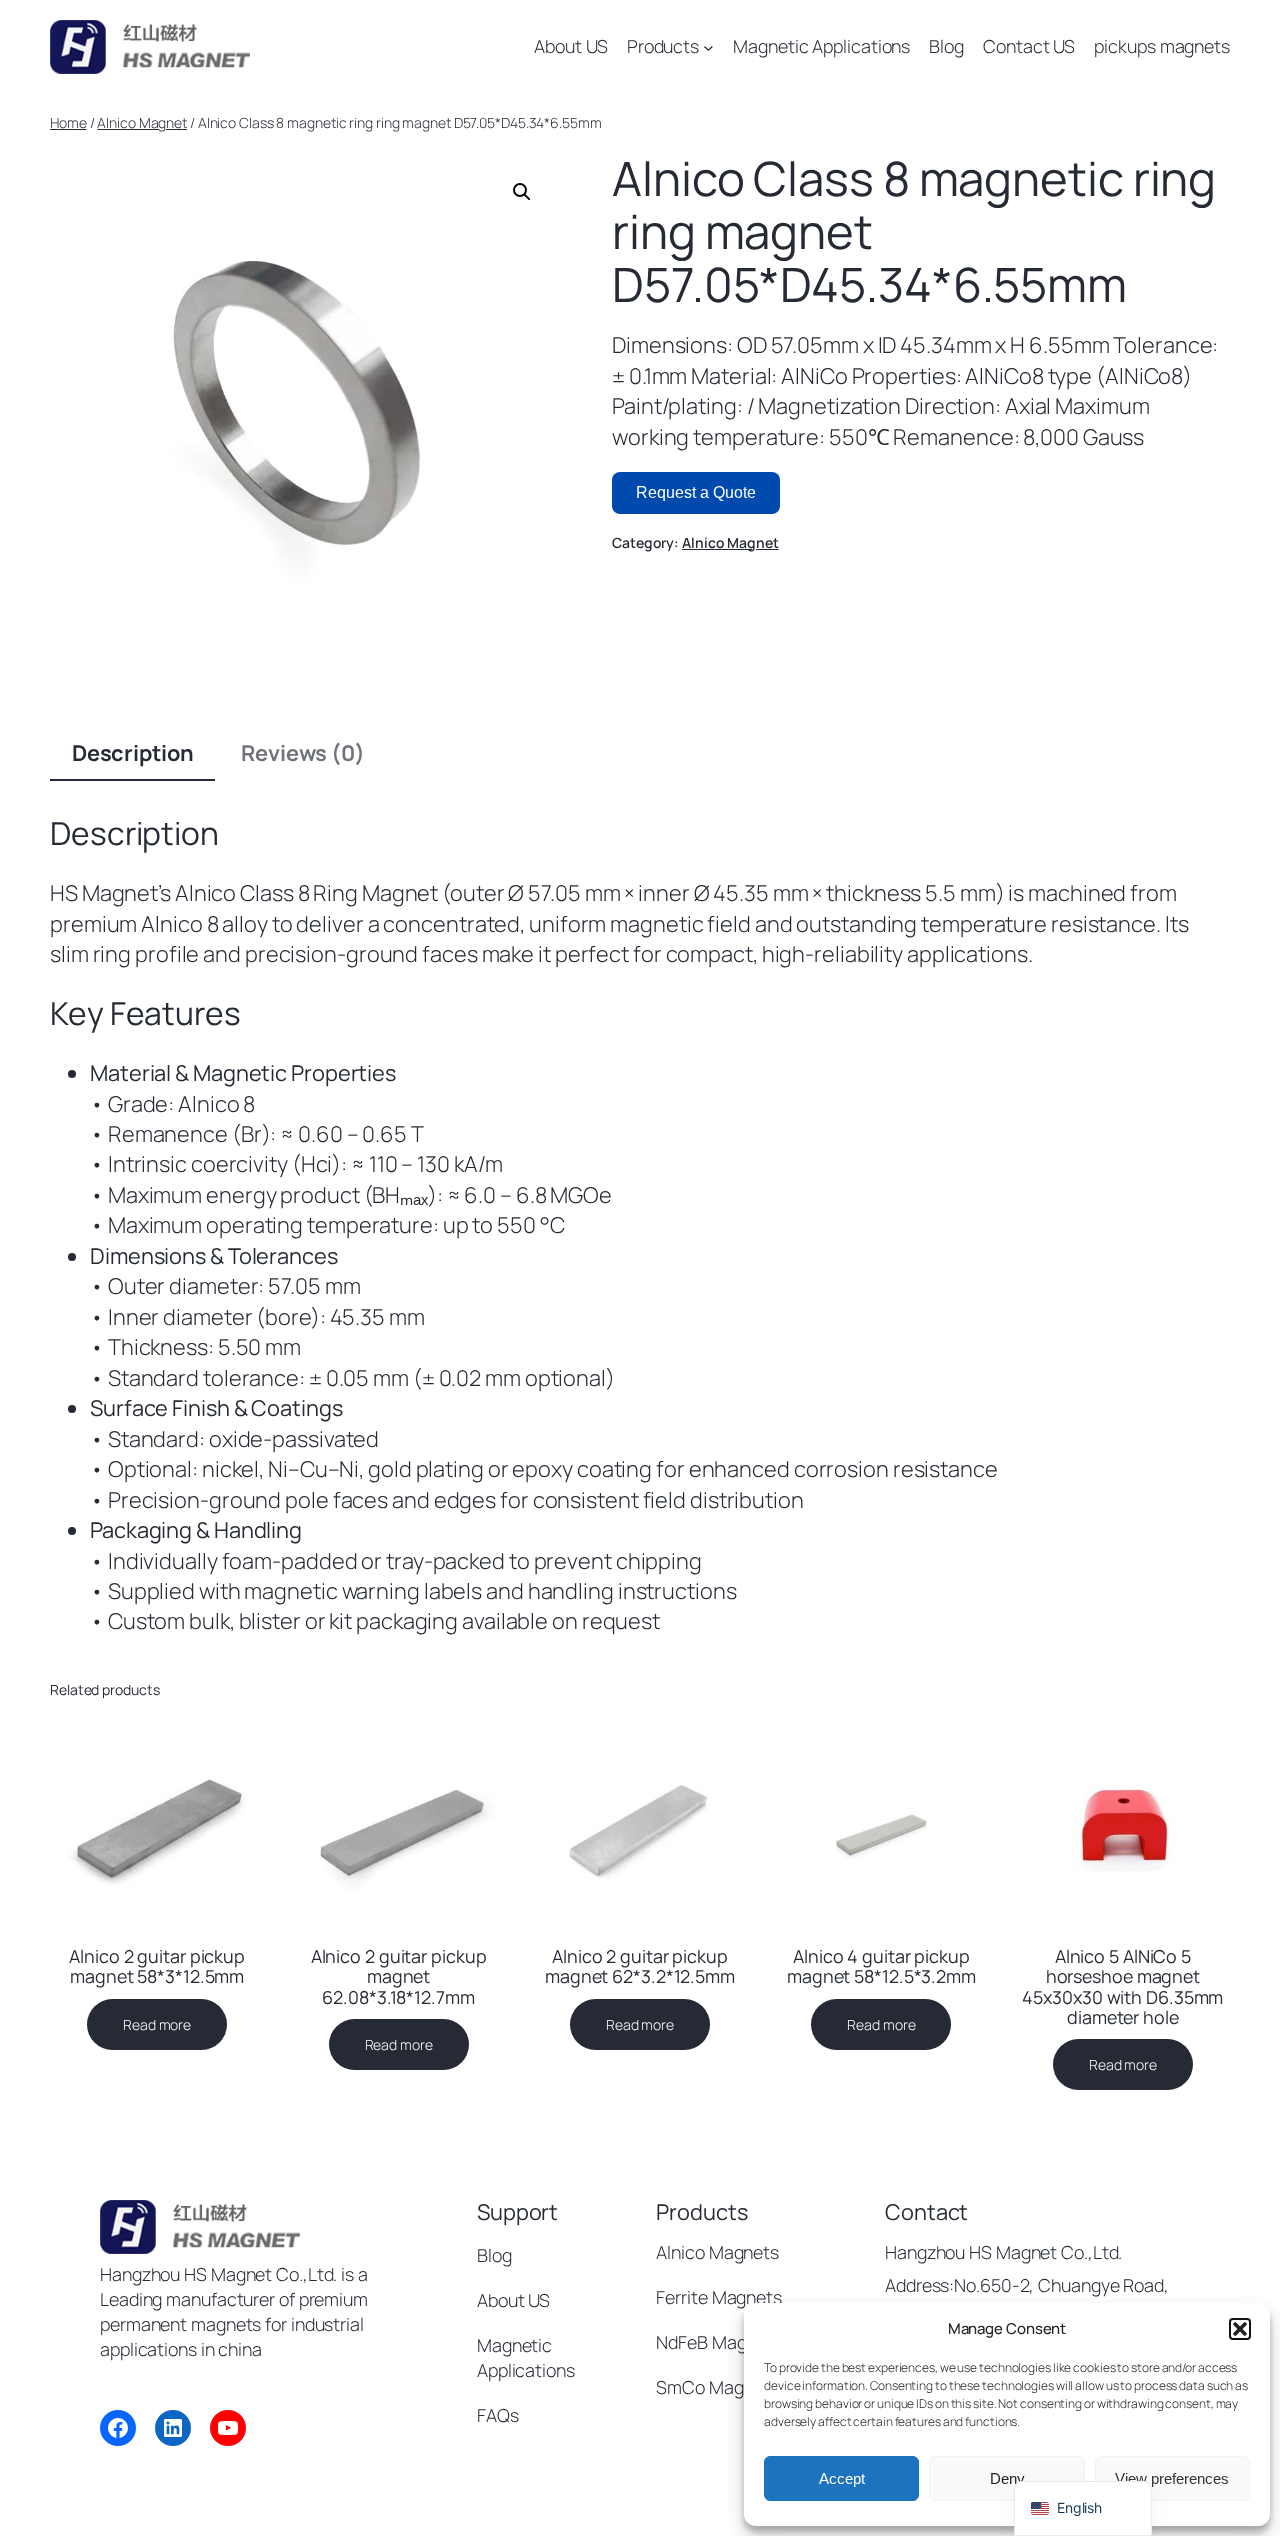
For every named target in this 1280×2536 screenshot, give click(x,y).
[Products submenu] (708, 47)
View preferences (1172, 2478)
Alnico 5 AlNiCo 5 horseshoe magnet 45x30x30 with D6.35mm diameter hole (1122, 1986)
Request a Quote (696, 492)
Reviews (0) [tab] (303, 753)
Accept (842, 2478)
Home (68, 122)
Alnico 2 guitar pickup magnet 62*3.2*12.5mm (640, 1966)
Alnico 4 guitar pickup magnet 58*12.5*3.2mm (881, 1966)
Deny (1007, 2478)
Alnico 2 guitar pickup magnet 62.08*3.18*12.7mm (399, 1976)
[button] (1240, 2329)
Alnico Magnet (142, 122)
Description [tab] (133, 753)
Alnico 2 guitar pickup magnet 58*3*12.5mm (157, 1966)
